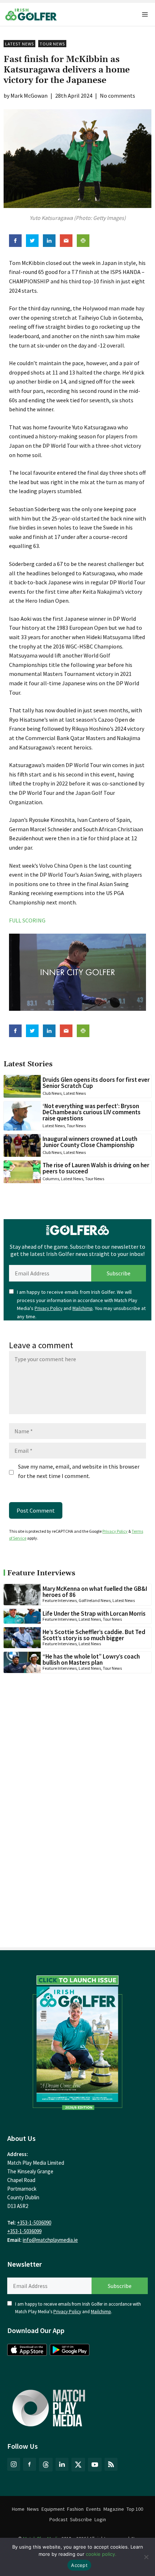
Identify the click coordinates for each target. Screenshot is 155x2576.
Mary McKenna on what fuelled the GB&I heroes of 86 (95, 1592)
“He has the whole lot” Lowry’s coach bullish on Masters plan (91, 1659)
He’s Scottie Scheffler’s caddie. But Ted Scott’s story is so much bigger (94, 1635)
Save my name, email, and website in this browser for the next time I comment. (79, 1471)
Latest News (19, 44)
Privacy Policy (48, 1308)
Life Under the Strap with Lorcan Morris (94, 1614)
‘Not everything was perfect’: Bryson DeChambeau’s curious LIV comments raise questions (92, 1112)
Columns (51, 1179)
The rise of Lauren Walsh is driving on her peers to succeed (96, 1168)
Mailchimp (83, 1308)
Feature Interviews (60, 1600)
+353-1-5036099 (24, 2231)
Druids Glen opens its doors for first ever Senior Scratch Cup (96, 1083)
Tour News (52, 44)
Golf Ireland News (95, 1600)
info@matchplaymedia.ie (50, 2240)
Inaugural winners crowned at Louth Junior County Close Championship (90, 1142)
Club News (52, 1093)
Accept (79, 2565)
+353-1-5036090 (34, 2223)
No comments (118, 96)
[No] (146, 2557)
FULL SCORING (27, 920)
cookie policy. (101, 2554)
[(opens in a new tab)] (77, 2040)
